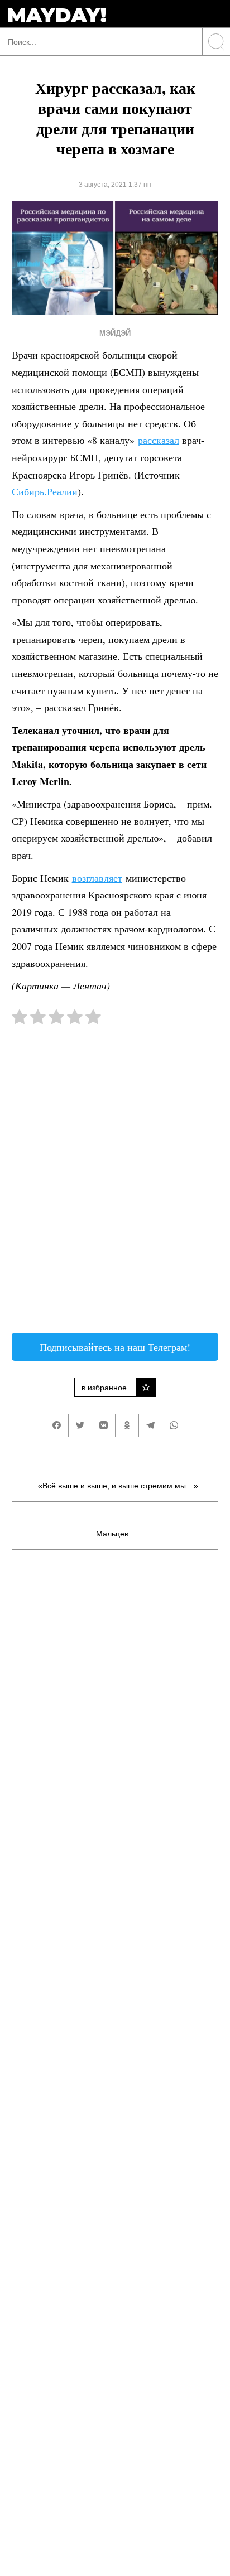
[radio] (20, 1019)
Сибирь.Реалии (45, 491)
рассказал (159, 440)
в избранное (104, 1388)
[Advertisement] (115, 1185)
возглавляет (97, 878)
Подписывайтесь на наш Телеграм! (115, 1347)
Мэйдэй (115, 333)
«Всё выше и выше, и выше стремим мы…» (118, 1486)
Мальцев (112, 1534)
